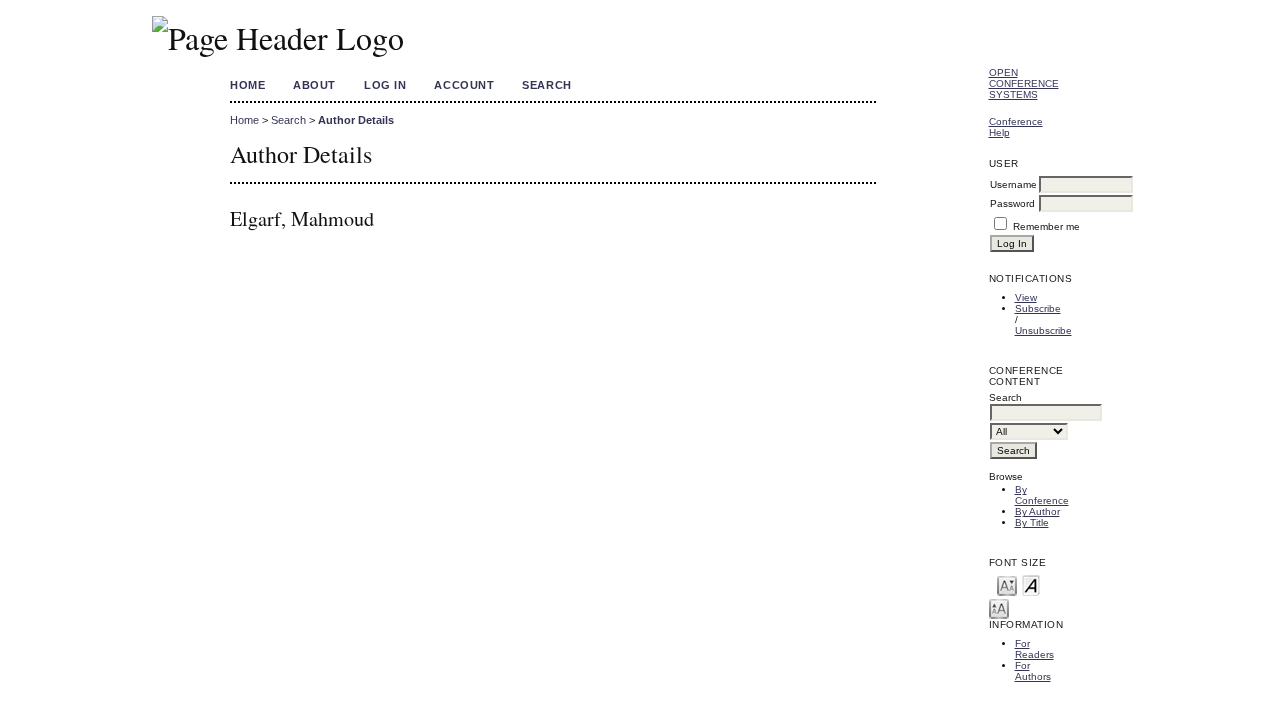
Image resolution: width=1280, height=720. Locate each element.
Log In (385, 85)
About (314, 85)
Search (546, 85)
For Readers (1034, 649)
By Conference (1042, 495)
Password (1012, 203)
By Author (1037, 511)
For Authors (1033, 671)
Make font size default (1031, 584)
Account (464, 85)
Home (247, 85)
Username (1013, 184)
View (1026, 297)
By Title (1032, 522)
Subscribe (1038, 308)
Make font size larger (999, 607)
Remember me (1046, 226)
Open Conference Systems (1024, 83)
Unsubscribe (1043, 330)
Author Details (356, 120)
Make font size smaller (1007, 584)
